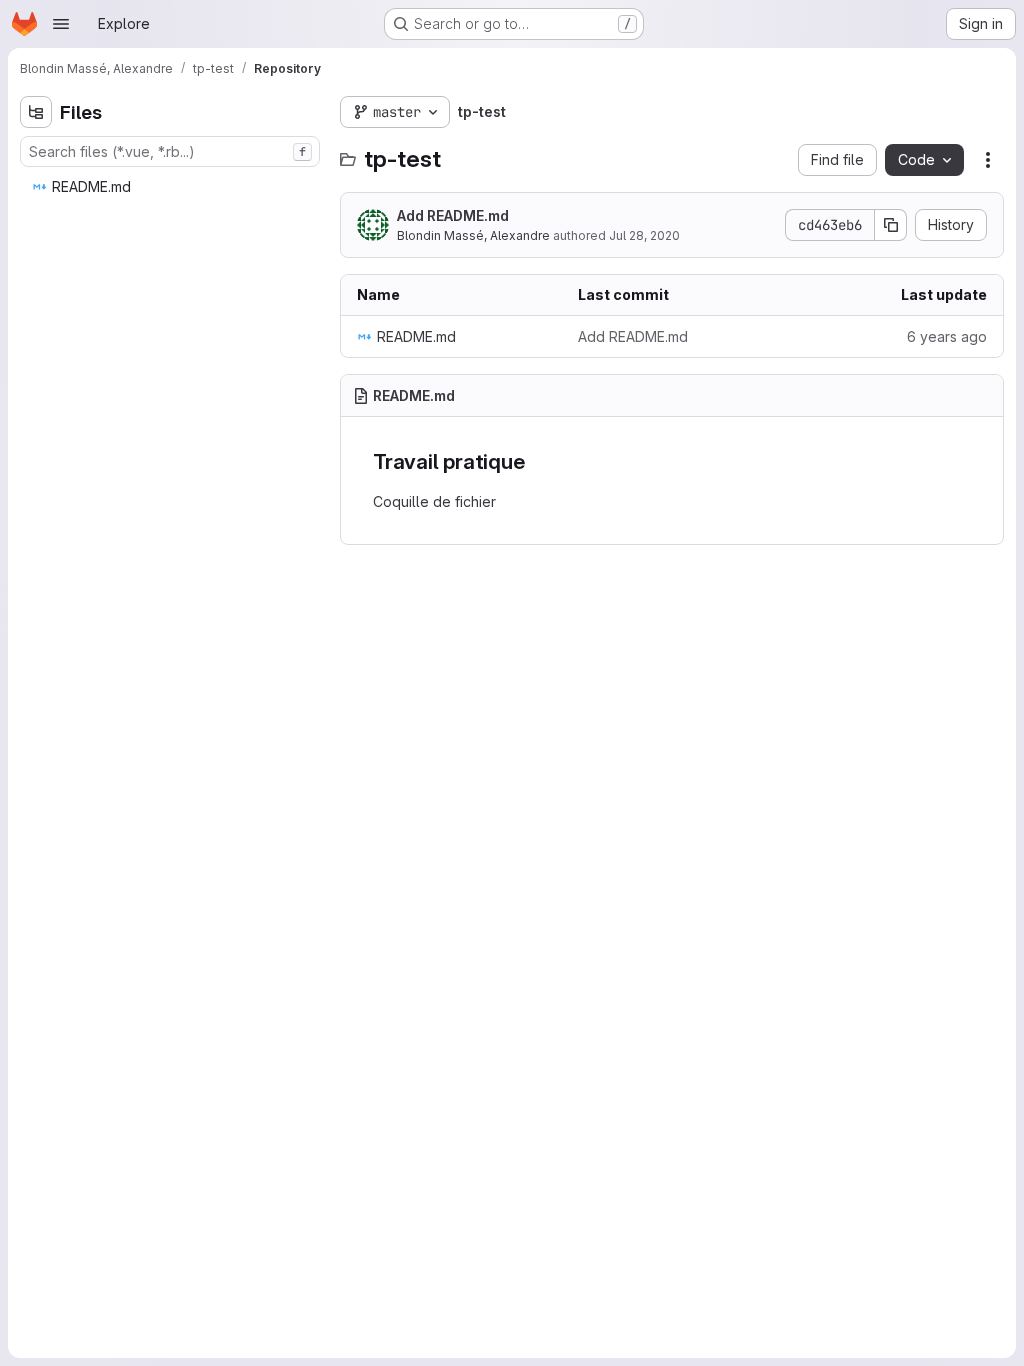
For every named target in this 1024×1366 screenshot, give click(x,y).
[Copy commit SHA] (891, 225)
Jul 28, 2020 (644, 235)
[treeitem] (172, 187)
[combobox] (170, 151)
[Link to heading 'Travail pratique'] (536, 461)
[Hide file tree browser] (36, 112)
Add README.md (453, 215)
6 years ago (947, 336)
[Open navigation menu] (61, 24)
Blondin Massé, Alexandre (473, 235)
